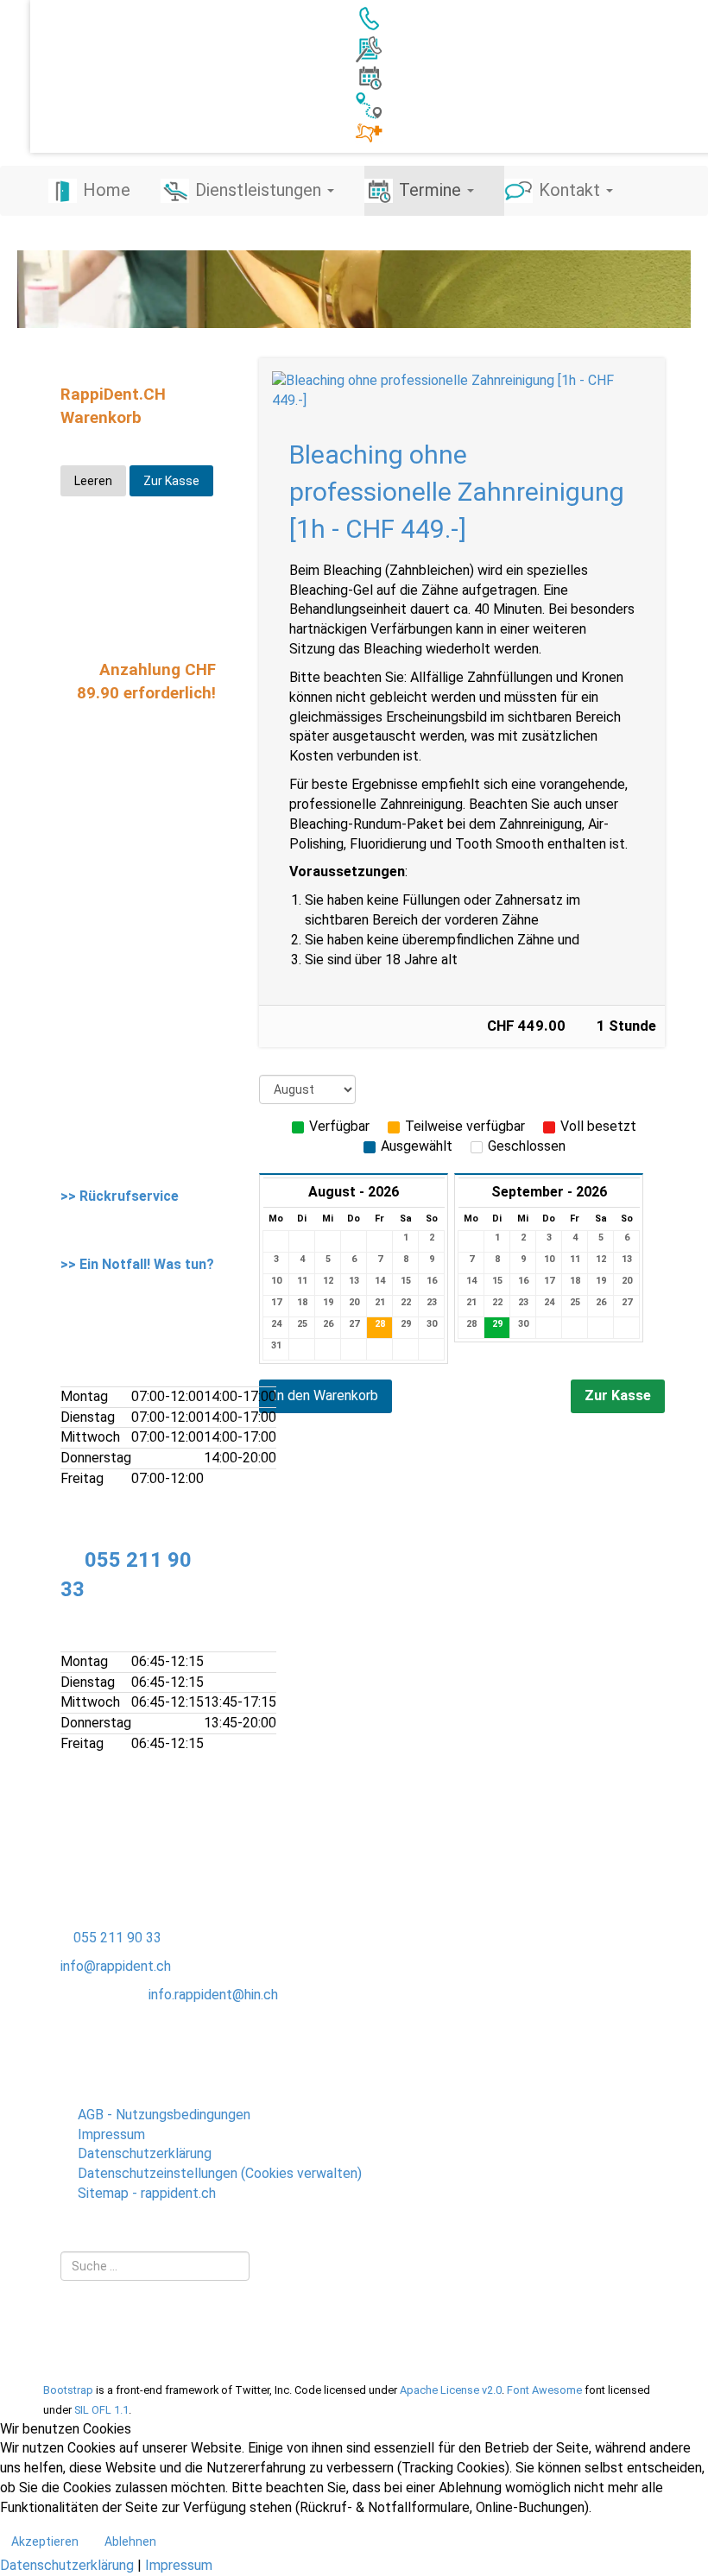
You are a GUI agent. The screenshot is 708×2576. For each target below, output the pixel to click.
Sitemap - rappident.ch (147, 2193)
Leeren (93, 481)
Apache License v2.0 (451, 2390)
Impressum (111, 2134)
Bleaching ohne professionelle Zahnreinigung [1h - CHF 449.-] (457, 492)
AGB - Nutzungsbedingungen (164, 2115)
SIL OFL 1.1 (101, 2410)
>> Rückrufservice (120, 1196)
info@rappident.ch (116, 1966)
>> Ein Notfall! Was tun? (137, 1264)
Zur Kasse (618, 1395)
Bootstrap (68, 2390)
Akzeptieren (45, 2541)
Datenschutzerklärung (145, 2153)
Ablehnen (130, 2541)
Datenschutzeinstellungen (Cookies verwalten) (220, 2173)
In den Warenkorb (326, 1395)
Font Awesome (544, 2390)
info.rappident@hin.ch (213, 1995)
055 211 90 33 (117, 1938)
